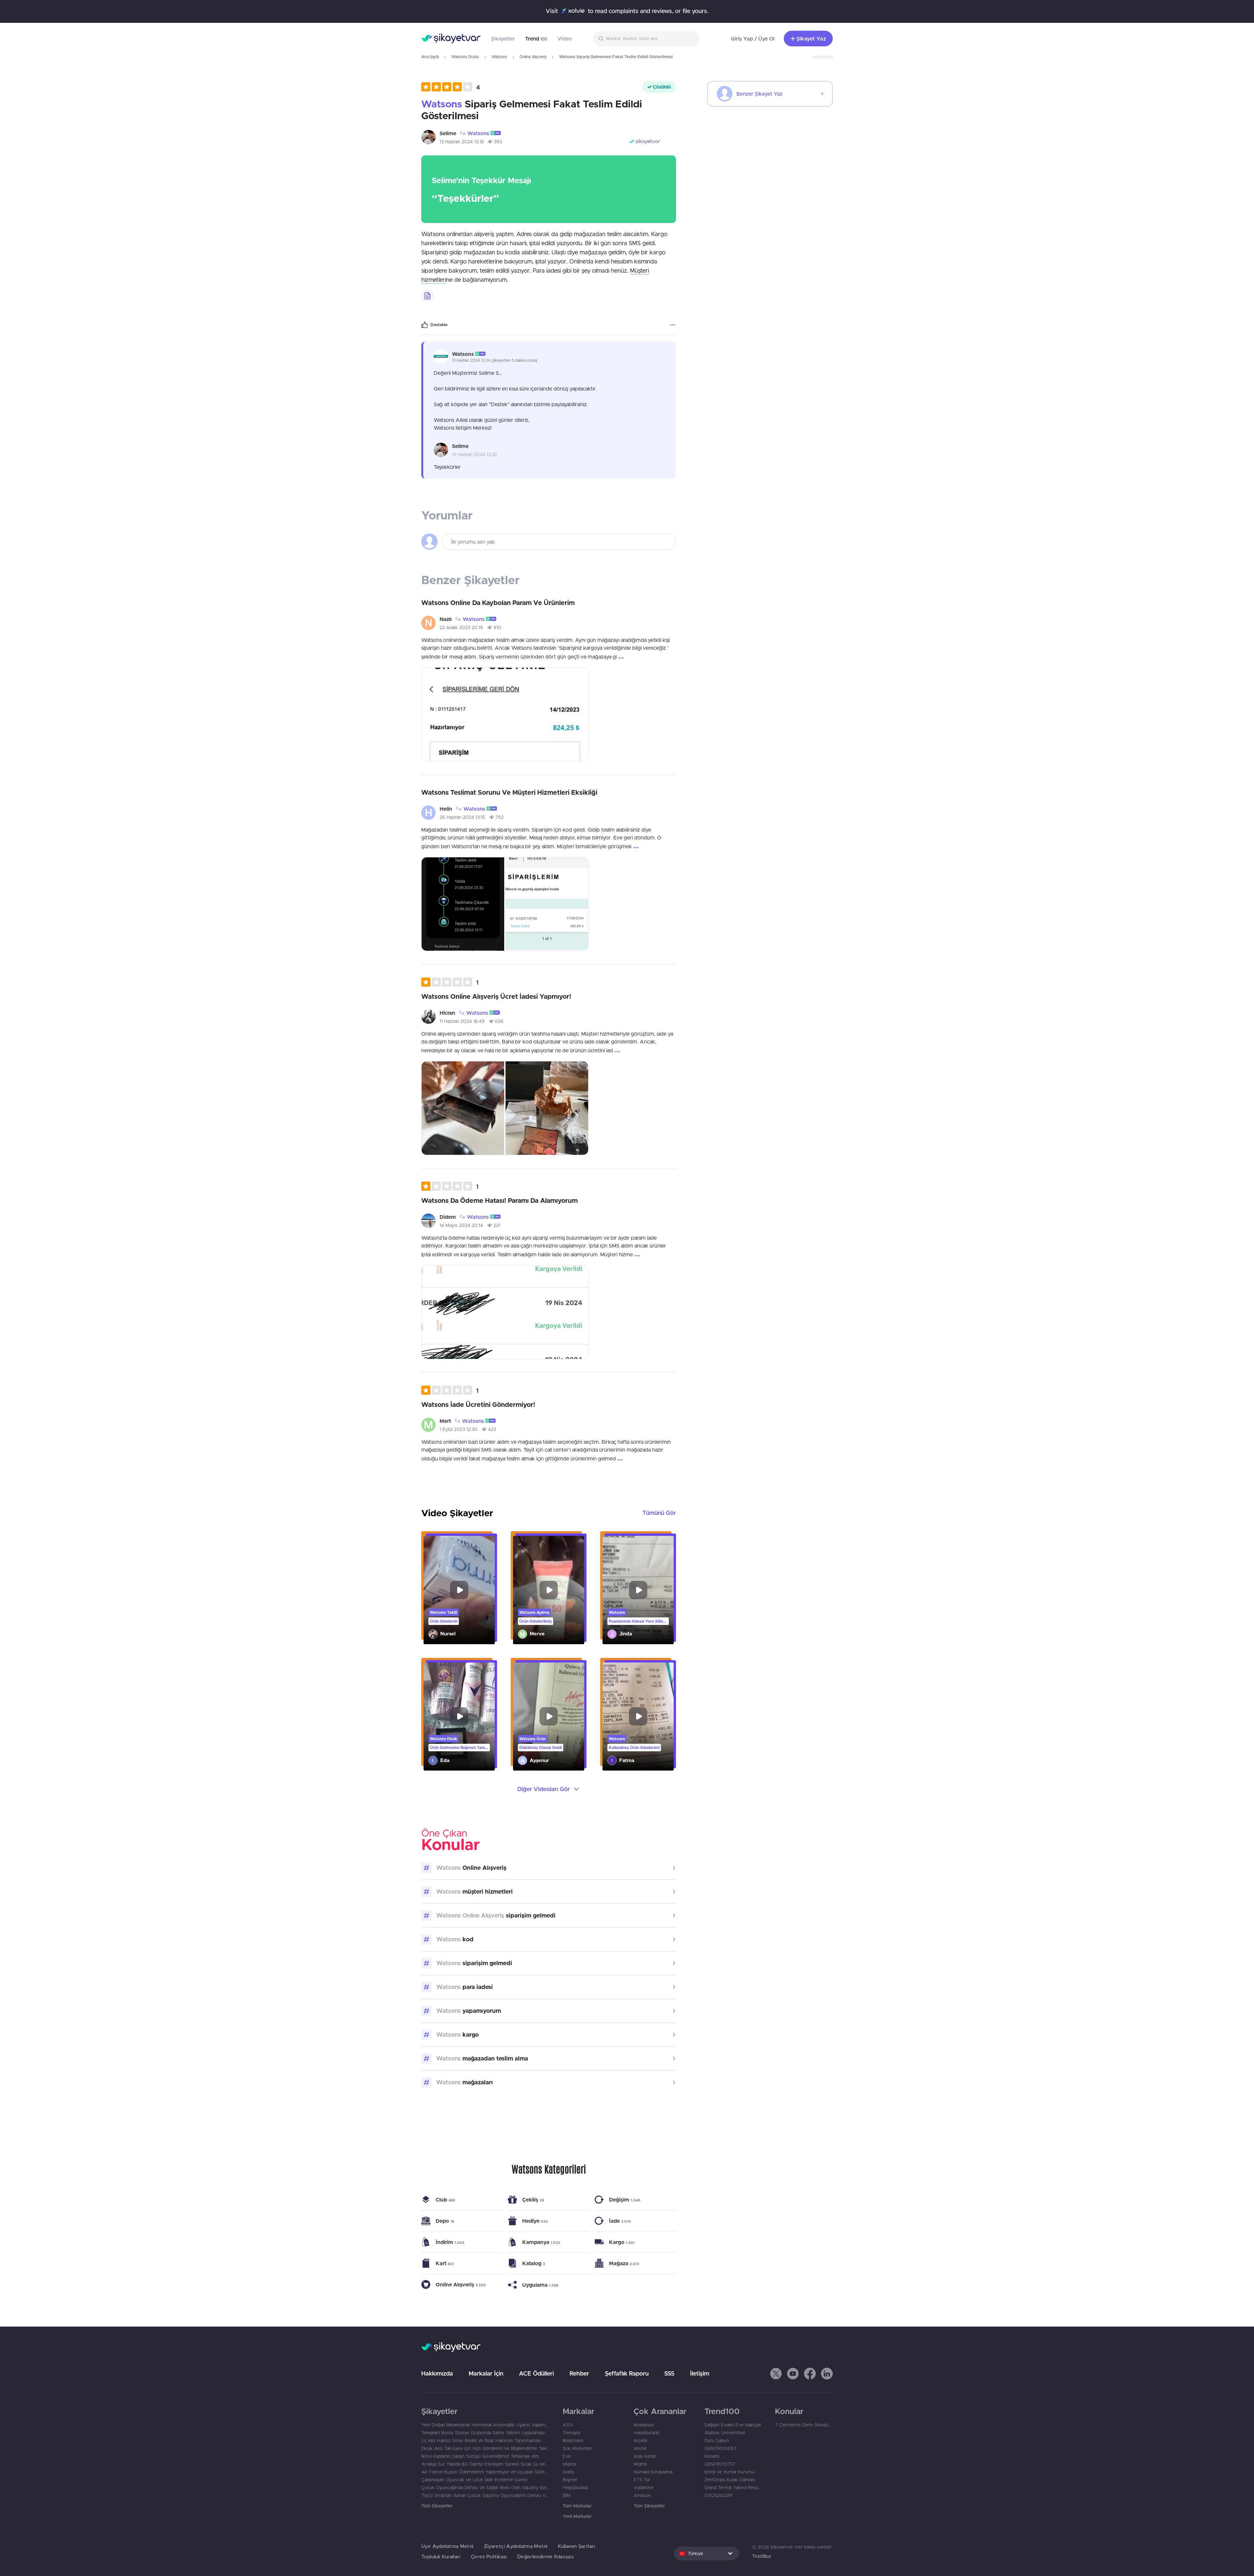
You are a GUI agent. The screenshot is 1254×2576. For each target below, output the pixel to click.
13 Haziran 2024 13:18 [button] (462, 142)
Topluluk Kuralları (441, 2557)
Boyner (570, 2480)
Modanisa (643, 2425)
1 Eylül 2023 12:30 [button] (458, 1429)
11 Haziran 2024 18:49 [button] (462, 1021)
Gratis (569, 2472)
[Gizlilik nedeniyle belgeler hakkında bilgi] (427, 296)
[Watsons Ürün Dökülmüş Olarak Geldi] (549, 1717)
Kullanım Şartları (576, 2546)
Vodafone (643, 2488)
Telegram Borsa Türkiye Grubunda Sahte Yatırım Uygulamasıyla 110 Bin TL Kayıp (485, 2433)
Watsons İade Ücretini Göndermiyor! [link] (478, 1404)
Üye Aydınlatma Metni (447, 2546)
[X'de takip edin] (776, 2374)
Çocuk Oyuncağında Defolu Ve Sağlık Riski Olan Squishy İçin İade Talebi (485, 2488)
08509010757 (720, 2464)
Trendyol (571, 2433)
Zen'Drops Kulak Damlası (730, 2480)
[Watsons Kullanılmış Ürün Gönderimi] (638, 1717)
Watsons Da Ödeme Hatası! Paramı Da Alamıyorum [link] (499, 1200)
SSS (669, 2373)
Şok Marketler (577, 2448)
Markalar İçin (486, 2373)
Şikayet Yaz (811, 39)
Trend (536, 39)
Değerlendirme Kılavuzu (545, 2557)
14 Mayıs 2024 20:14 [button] (461, 1225)
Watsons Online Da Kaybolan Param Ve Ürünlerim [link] (498, 603)
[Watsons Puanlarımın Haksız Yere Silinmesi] (638, 1590)
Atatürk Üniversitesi (725, 2433)
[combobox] (646, 39)
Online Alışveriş (533, 57)
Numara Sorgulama (653, 2472)
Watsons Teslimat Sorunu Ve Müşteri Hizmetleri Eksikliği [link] (509, 792)
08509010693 (720, 2448)
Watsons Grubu (465, 57)
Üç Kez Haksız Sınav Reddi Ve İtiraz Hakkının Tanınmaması (481, 2441)
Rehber (579, 2373)
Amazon (642, 2495)
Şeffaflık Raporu (627, 2373)
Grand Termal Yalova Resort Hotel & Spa (733, 2488)
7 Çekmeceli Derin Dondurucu (804, 2425)
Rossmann (573, 2441)
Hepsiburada (575, 2488)
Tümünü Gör (659, 1513)
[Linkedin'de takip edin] (827, 2374)
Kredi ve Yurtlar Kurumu (729, 2472)
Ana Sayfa (430, 57)
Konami (712, 2456)
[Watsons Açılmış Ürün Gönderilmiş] (549, 1590)
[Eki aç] (505, 714)
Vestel (640, 2448)
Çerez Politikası (489, 2557)
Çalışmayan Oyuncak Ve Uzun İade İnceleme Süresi (474, 2480)
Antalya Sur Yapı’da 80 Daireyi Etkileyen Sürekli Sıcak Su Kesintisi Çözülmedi (485, 2464)
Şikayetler (503, 39)
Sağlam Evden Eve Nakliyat (733, 2425)
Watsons (499, 57)
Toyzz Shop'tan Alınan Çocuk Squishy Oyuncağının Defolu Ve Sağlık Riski (485, 2495)
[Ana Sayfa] (451, 39)
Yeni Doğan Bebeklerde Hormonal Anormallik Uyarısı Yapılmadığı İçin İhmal (485, 2425)
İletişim (700, 2373)
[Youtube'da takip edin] (793, 2374)
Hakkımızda (437, 2373)
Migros (570, 2464)
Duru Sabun (717, 2441)
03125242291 (718, 2495)
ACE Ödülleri (536, 2373)
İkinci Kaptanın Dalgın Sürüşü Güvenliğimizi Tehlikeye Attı (480, 2456)
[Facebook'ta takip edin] (810, 2374)
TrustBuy (762, 2556)
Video (565, 39)
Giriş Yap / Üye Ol (753, 39)
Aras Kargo (645, 2456)
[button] (451, 87)
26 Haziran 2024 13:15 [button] (462, 817)
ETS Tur (642, 2480)
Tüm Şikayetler (437, 2506)
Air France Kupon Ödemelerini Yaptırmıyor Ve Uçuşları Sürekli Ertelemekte (485, 2472)
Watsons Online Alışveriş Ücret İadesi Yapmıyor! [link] (496, 996)
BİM (567, 2495)
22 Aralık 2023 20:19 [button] (461, 628)
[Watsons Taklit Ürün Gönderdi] (459, 1590)
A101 (568, 2425)
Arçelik (641, 2441)
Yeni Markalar (577, 2516)
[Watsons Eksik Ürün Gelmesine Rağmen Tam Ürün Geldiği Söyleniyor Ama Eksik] (459, 1717)
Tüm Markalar (577, 2506)
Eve (567, 2456)
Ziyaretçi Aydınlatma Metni (516, 2546)
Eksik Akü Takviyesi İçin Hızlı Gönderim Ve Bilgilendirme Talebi (485, 2448)
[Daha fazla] (673, 325)
